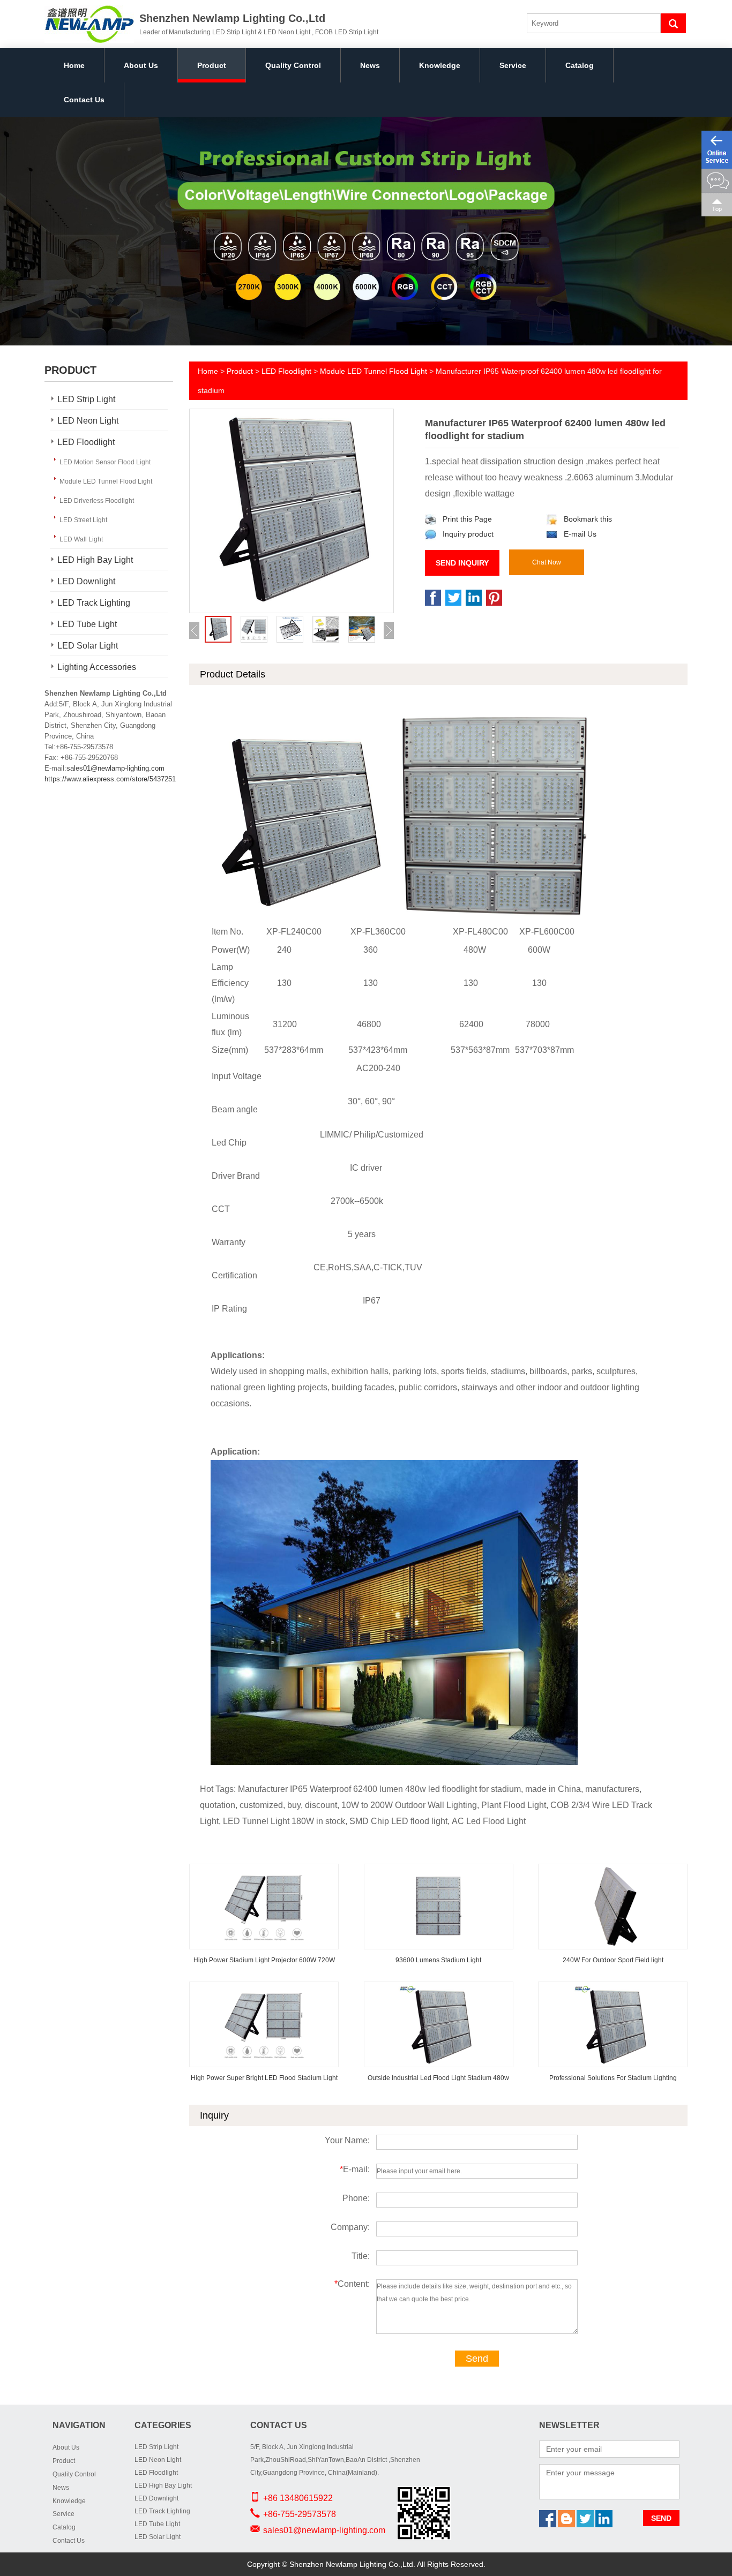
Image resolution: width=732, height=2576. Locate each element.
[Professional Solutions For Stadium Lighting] (613, 1990)
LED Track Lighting (94, 603)
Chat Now (547, 562)
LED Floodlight (86, 442)
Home (74, 65)
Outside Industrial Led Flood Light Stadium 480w (438, 2078)
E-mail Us (580, 534)
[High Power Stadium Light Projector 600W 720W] (264, 1872)
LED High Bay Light (95, 560)
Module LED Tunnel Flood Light (106, 481)
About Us (141, 65)
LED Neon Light (88, 421)
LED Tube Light (87, 624)
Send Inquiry (462, 563)
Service (513, 65)
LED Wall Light (81, 539)
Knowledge (440, 65)
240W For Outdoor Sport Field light (613, 1960)
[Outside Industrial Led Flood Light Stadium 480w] (438, 1990)
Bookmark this (588, 519)
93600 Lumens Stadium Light (438, 1960)
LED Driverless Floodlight (97, 501)
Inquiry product (468, 534)
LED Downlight (86, 581)
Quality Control (293, 65)
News (370, 65)
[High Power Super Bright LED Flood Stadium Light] (264, 1990)
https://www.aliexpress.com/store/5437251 (110, 779)
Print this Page (467, 519)
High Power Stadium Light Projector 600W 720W (264, 1960)
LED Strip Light (86, 399)
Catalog (580, 65)
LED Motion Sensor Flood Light (105, 462)
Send (477, 2359)
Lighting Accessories (97, 667)
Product (212, 65)
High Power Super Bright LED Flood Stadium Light (264, 2078)
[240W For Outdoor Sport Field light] (613, 1872)
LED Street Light (83, 520)
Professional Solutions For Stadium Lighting (613, 2078)
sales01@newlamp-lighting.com (115, 768)
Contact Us (84, 100)
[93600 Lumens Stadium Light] (438, 1872)
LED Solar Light (88, 646)
